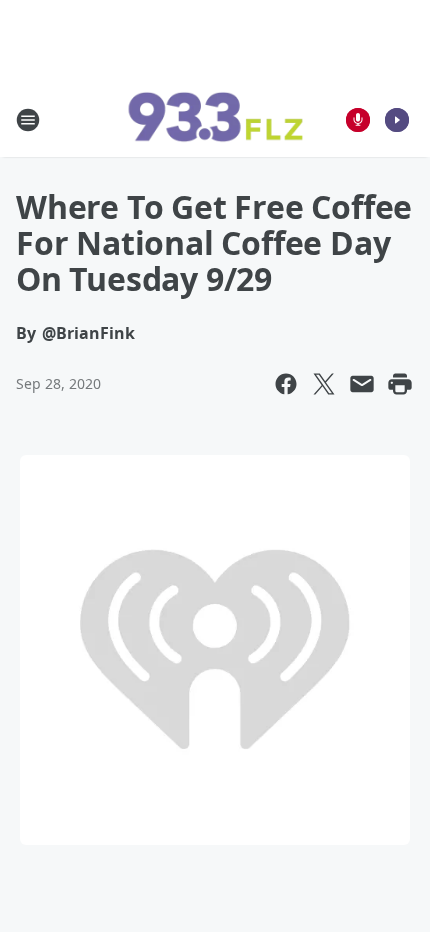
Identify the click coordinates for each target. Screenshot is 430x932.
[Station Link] (215, 120)
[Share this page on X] (324, 384)
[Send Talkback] (358, 120)
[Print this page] (400, 384)
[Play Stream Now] (397, 120)
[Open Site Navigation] (28, 120)
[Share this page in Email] (362, 384)
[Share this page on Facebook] (286, 384)
